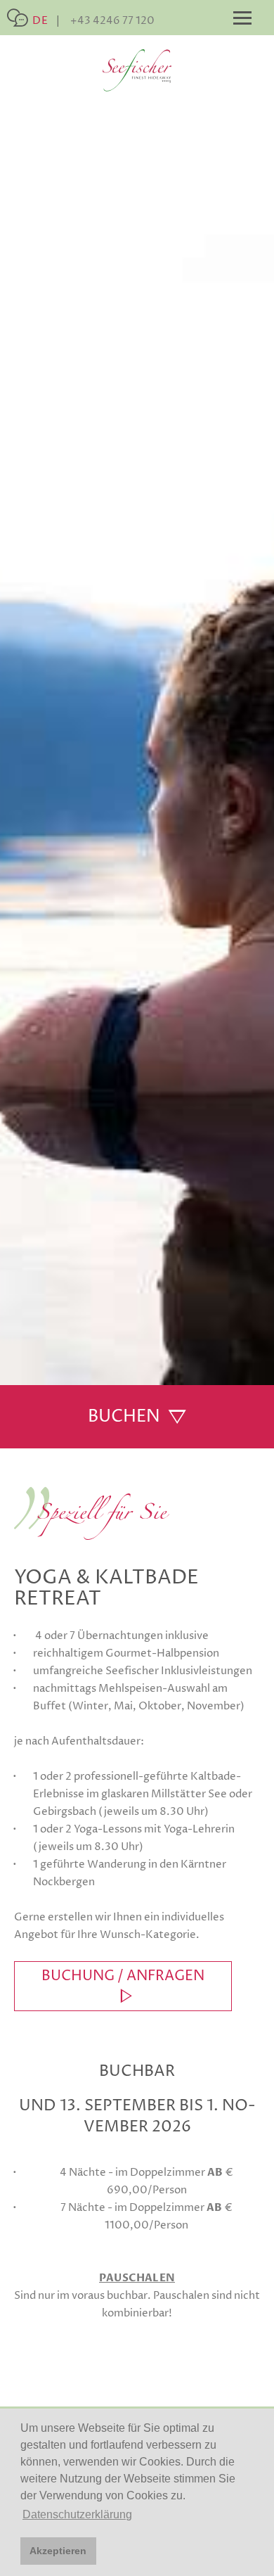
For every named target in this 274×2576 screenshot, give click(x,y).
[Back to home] (137, 70)
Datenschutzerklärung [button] (77, 2514)
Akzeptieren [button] (58, 2551)
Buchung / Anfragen (123, 1976)
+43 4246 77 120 (112, 21)
